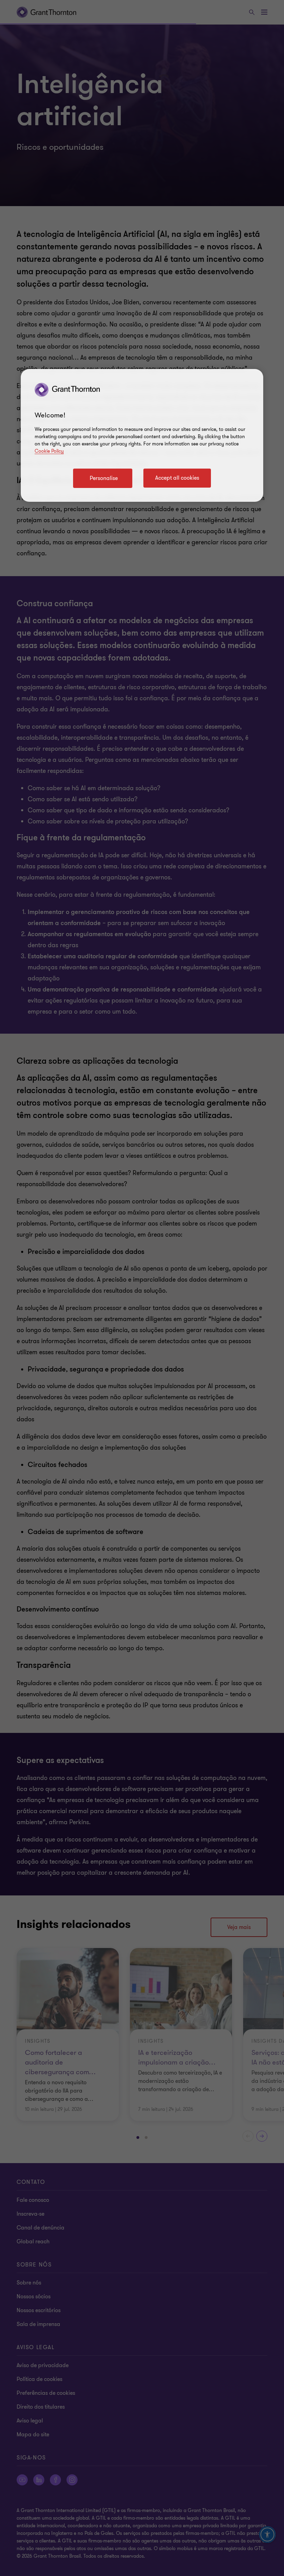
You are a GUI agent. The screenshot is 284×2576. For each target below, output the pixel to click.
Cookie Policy (49, 451)
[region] (142, 435)
